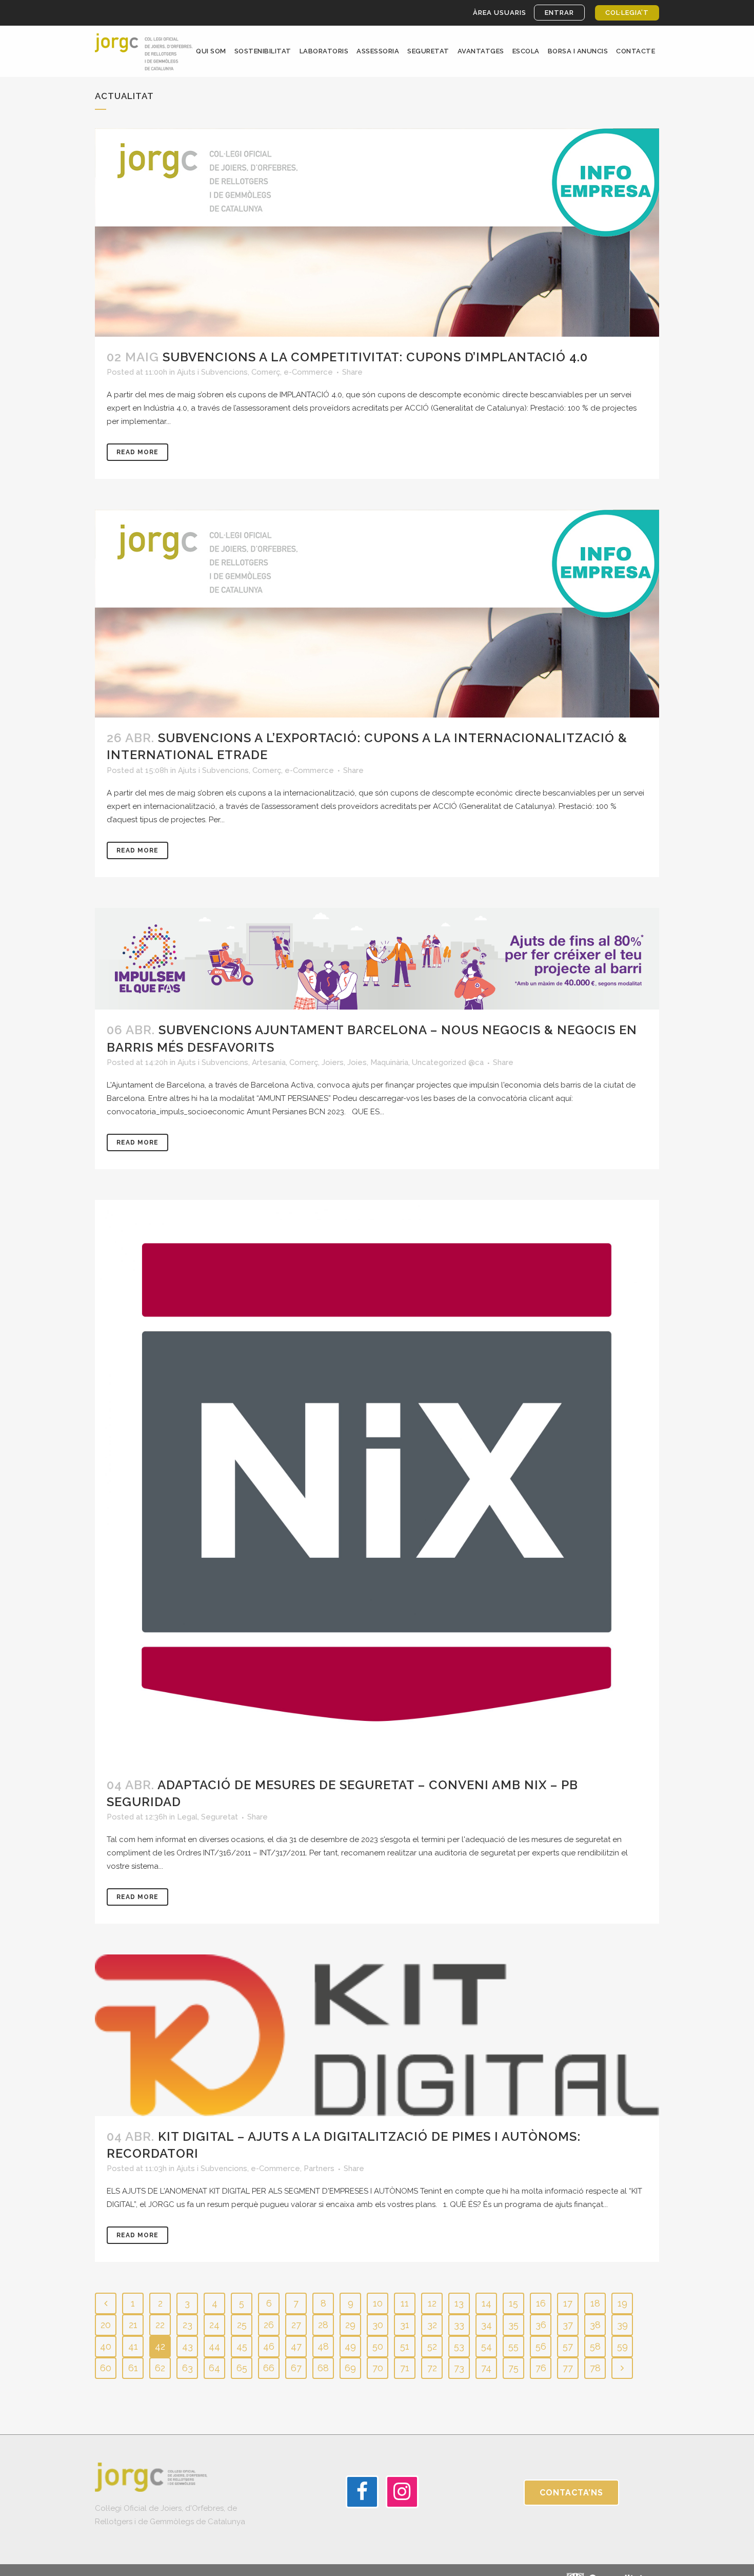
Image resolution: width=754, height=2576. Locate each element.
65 (242, 2368)
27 (296, 2325)
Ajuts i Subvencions (212, 372)
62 (160, 2368)
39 (622, 2325)
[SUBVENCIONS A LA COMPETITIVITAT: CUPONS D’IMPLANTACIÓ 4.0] (377, 232)
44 (214, 2346)
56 (541, 2346)
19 (622, 2303)
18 (595, 2303)
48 (323, 2346)
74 (486, 2368)
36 (541, 2325)
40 (106, 2346)
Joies (357, 1062)
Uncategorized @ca (448, 1062)
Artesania (269, 1062)
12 (432, 2303)
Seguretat (220, 1817)
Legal (187, 1817)
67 (296, 2368)
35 (513, 2325)
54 (487, 2346)
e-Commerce (308, 372)
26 (269, 2325)
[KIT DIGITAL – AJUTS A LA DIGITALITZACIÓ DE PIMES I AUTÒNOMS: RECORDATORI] (377, 2035)
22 (160, 2325)
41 (133, 2346)
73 (459, 2368)
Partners (319, 2168)
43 (187, 2346)
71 (405, 2368)
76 (541, 2368)
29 (350, 2325)
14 (487, 2303)
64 (214, 2368)
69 (350, 2368)
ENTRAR (559, 13)
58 (595, 2346)
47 (296, 2346)
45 (242, 2346)
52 (432, 2346)
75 (513, 2368)
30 (378, 2325)
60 (106, 2368)
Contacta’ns (571, 2493)
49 (350, 2346)
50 (378, 2346)
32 (432, 2325)
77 (568, 2368)
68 (323, 2368)
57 (568, 2346)
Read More (137, 452)
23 (187, 2325)
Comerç (266, 372)
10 (378, 2303)
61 (133, 2368)
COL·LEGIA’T (627, 13)
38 (595, 2325)
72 (432, 2368)
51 (405, 2346)
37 (568, 2325)
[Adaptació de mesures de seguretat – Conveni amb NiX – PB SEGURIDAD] (377, 1482)
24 (214, 2325)
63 (187, 2368)
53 (459, 2346)
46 (269, 2346)
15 (513, 2303)
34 (487, 2325)
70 (378, 2368)
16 (541, 2303)
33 (459, 2325)
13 (459, 2303)
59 (622, 2346)
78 (595, 2368)
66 (269, 2368)
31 (405, 2325)
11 (405, 2303)
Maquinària (389, 1062)
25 (242, 2325)
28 (323, 2325)
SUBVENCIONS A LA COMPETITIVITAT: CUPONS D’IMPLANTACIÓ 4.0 (375, 357)
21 (133, 2325)
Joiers (333, 1062)
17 (568, 2303)
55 (513, 2346)
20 (106, 2325)
